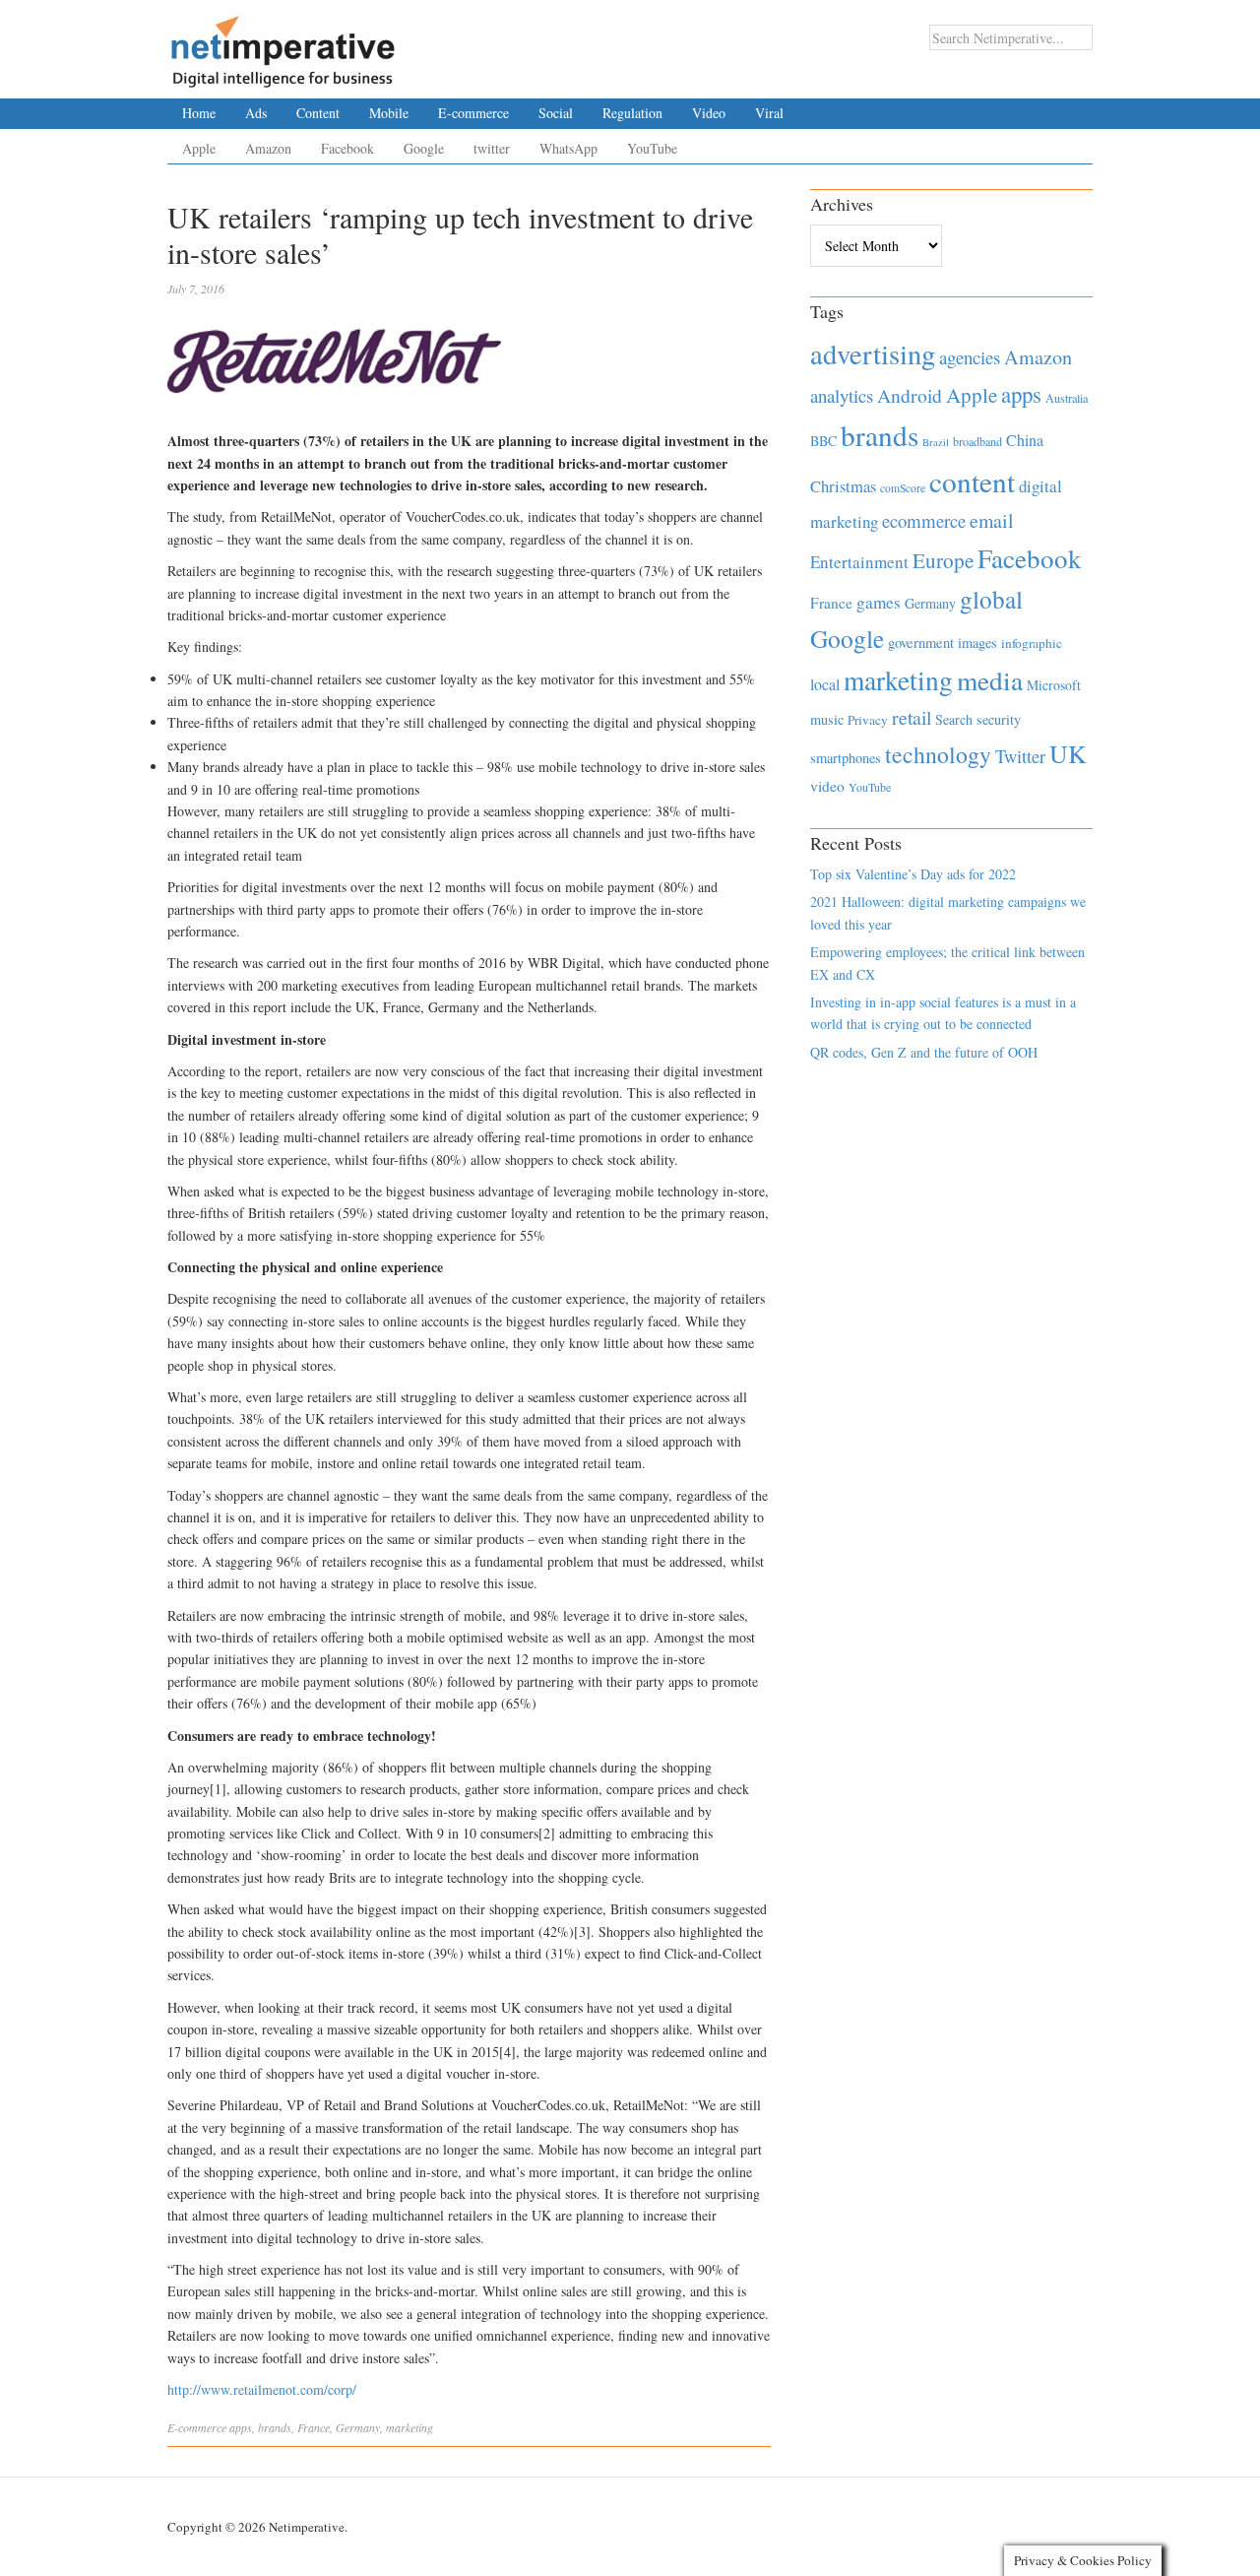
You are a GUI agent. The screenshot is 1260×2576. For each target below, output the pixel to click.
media (990, 680)
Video (709, 113)
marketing (409, 2427)
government (921, 643)
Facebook (347, 148)
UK (1068, 753)
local (825, 684)
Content (318, 113)
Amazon (268, 148)
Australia (1067, 398)
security (999, 719)
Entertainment (859, 562)
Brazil (936, 442)
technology (938, 754)
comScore (903, 488)
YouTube (652, 148)
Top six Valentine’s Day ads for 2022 (913, 874)
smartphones (846, 758)
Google (424, 148)
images (977, 643)
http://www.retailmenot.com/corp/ (262, 2389)
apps (241, 2427)
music (827, 719)
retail (912, 717)
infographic (1032, 643)
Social (556, 113)
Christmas (843, 486)
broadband (977, 441)
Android (910, 395)
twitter (492, 148)
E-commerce (473, 113)
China (1025, 440)
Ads (256, 113)
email (992, 520)
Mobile (389, 113)
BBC (823, 441)
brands (275, 2427)
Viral (769, 113)
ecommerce (924, 520)
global (991, 599)
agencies (970, 357)
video (827, 786)
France (314, 2427)
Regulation (632, 113)
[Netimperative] (283, 44)
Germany (358, 2427)
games (879, 602)
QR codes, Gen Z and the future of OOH (924, 1052)
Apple (199, 148)
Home (199, 113)
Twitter (1020, 756)
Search (954, 719)
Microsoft (1054, 685)
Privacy (868, 720)
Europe (943, 560)
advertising (873, 354)
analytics (842, 395)
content (972, 481)
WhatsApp (568, 148)
